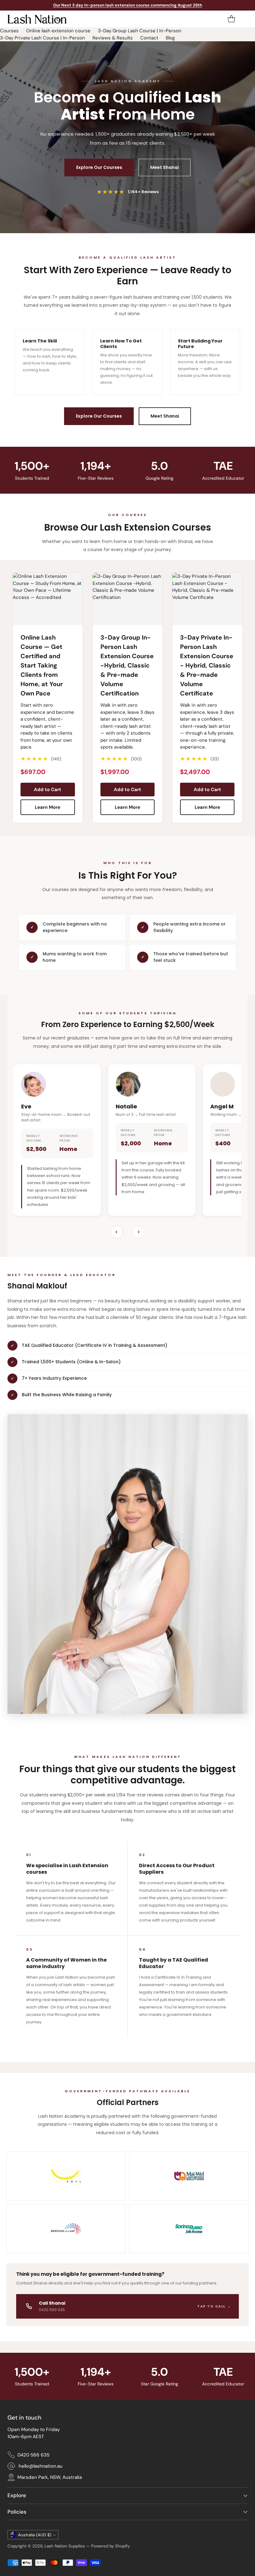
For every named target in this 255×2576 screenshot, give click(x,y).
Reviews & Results (113, 38)
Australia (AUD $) (35, 2535)
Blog (170, 38)
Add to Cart (48, 790)
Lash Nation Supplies (65, 2546)
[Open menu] (244, 19)
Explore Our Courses (99, 167)
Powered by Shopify (110, 2546)
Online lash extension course (58, 31)
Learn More (48, 807)
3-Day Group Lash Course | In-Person (140, 31)
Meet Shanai (165, 167)
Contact (149, 38)
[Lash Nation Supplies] (37, 19)
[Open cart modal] (231, 19)
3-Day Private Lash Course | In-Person (42, 38)
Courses (9, 31)
